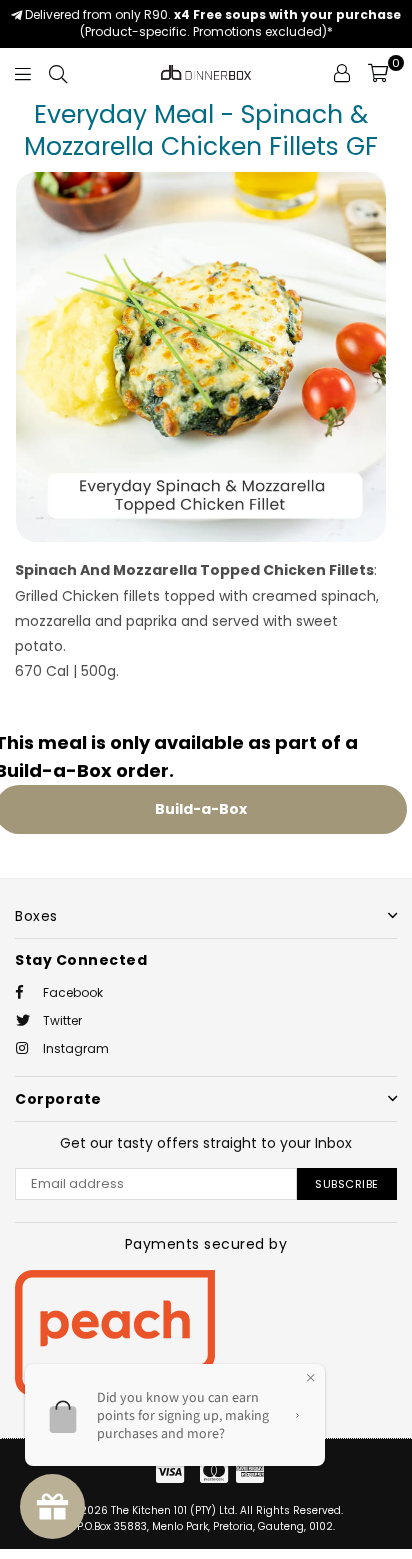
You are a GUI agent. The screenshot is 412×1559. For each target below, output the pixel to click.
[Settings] (342, 73)
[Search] (58, 73)
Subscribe (347, 1184)
